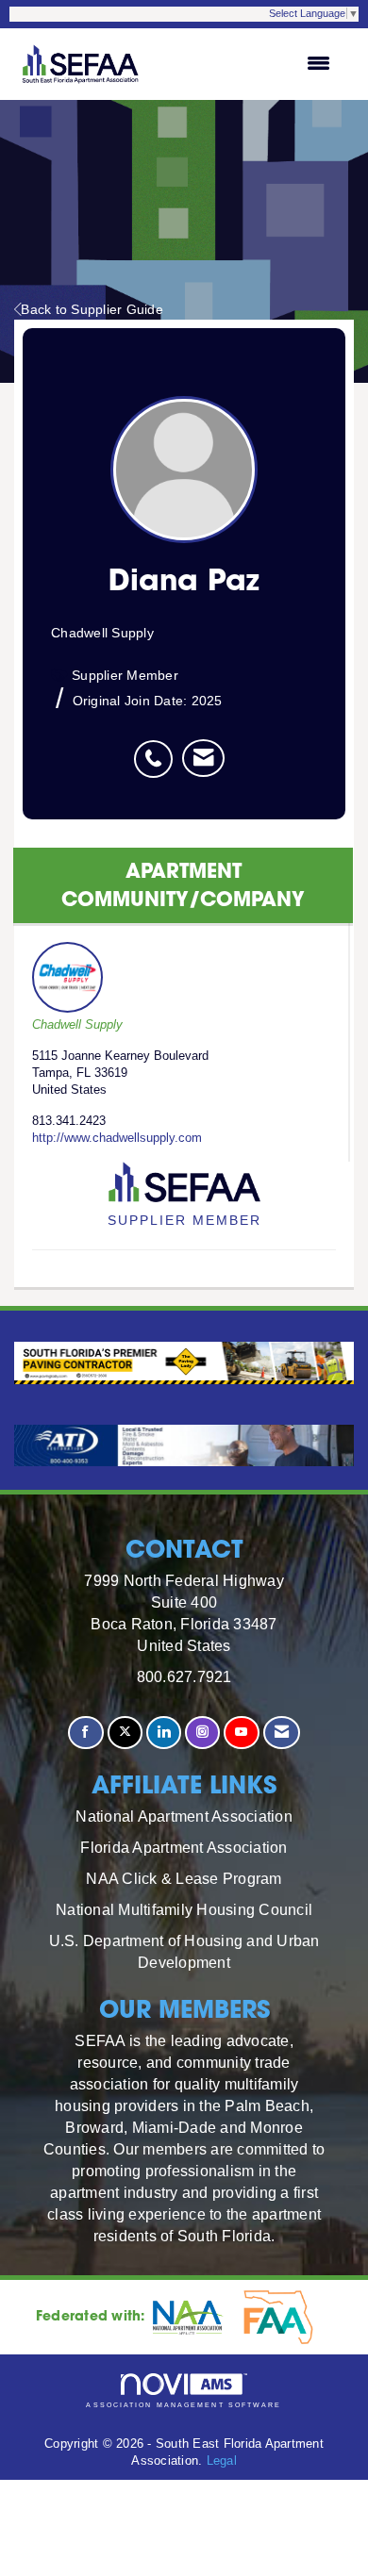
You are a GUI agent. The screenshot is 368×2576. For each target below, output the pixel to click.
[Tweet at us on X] (125, 1733)
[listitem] (158, 749)
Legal (222, 2461)
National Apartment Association (184, 1816)
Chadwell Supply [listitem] (77, 1025)
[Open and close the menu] (248, 64)
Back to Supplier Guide (92, 309)
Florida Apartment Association (184, 1847)
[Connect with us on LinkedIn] (164, 1733)
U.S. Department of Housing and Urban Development (184, 1951)
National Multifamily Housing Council (184, 1909)
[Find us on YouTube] (241, 1733)
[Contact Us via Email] (282, 1733)
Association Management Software (184, 2405)
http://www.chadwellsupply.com (117, 1138)
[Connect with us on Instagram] (202, 1733)
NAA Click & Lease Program (184, 1878)
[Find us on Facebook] (85, 1733)
